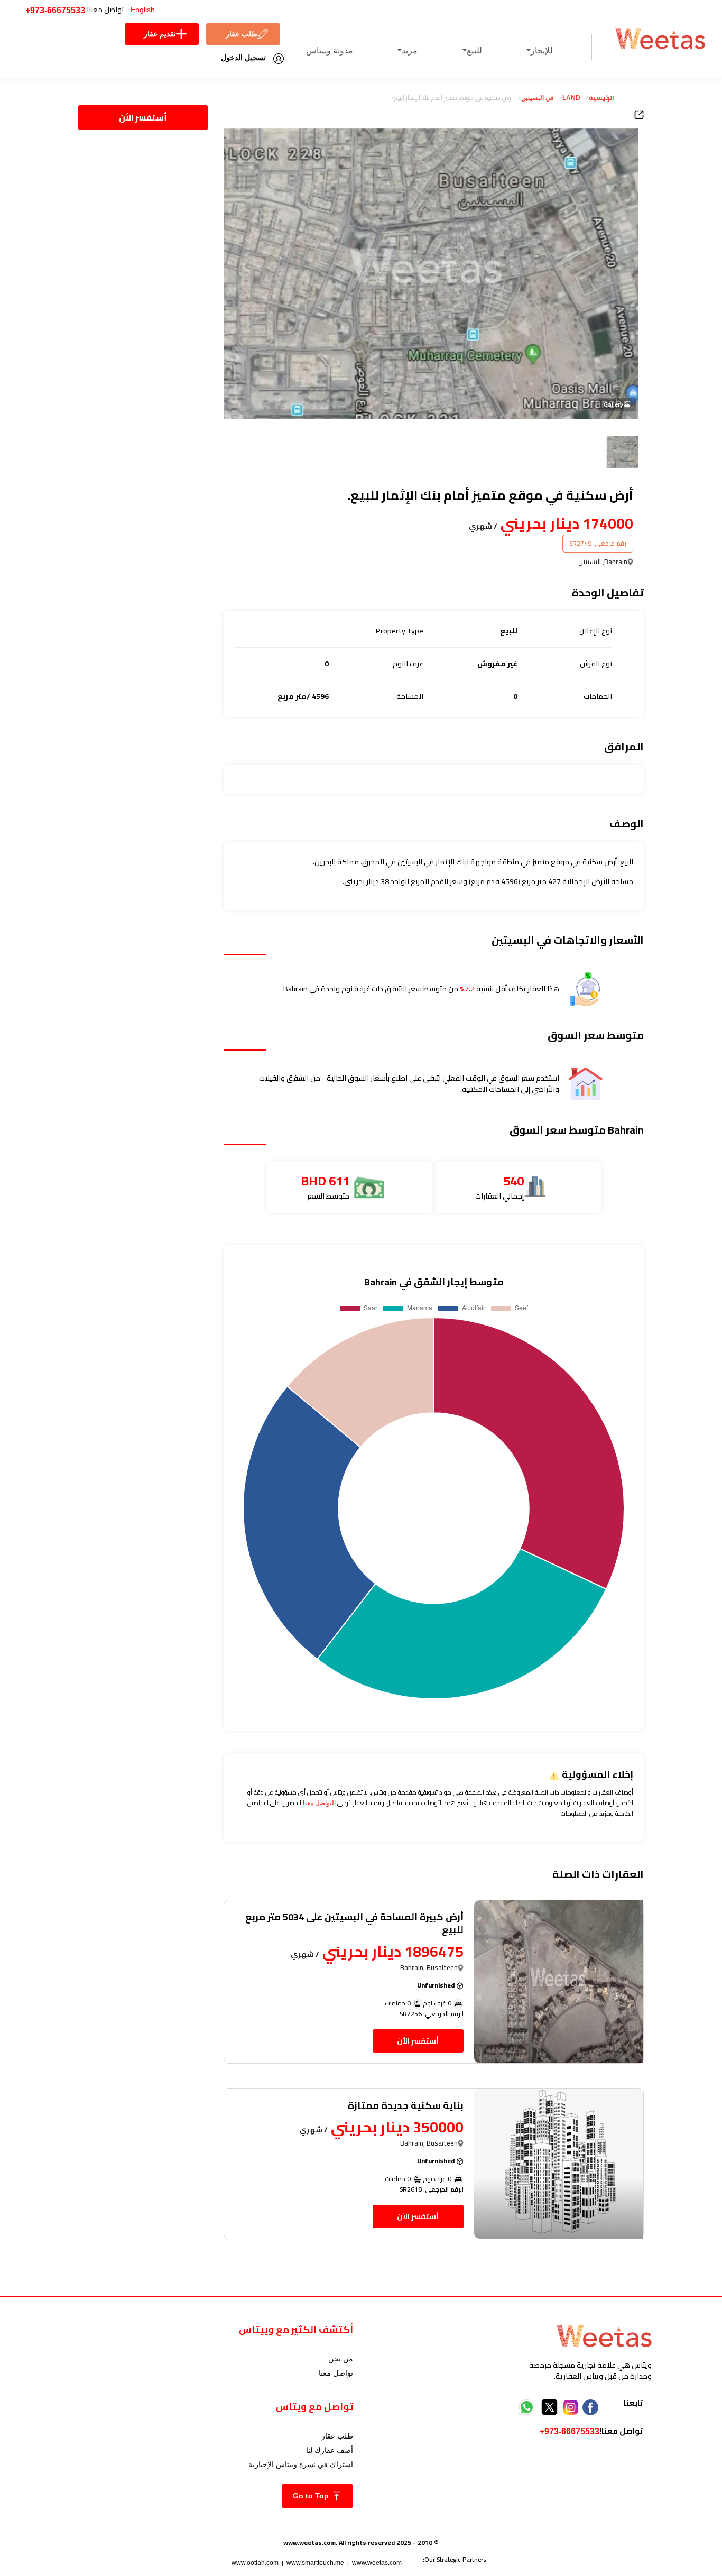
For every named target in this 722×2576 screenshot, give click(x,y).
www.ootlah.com (255, 2563)
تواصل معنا (336, 2373)
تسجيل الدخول (243, 58)
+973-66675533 (55, 10)
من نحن (341, 2359)
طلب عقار (242, 34)
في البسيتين (538, 98)
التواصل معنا (319, 1803)
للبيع (474, 50)
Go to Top (312, 2496)
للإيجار (542, 50)
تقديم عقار (160, 34)
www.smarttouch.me (315, 2563)
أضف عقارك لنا (330, 2450)
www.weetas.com (377, 2563)
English (143, 10)
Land (571, 98)
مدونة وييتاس (330, 50)
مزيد (410, 50)
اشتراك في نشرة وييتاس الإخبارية (301, 2464)
